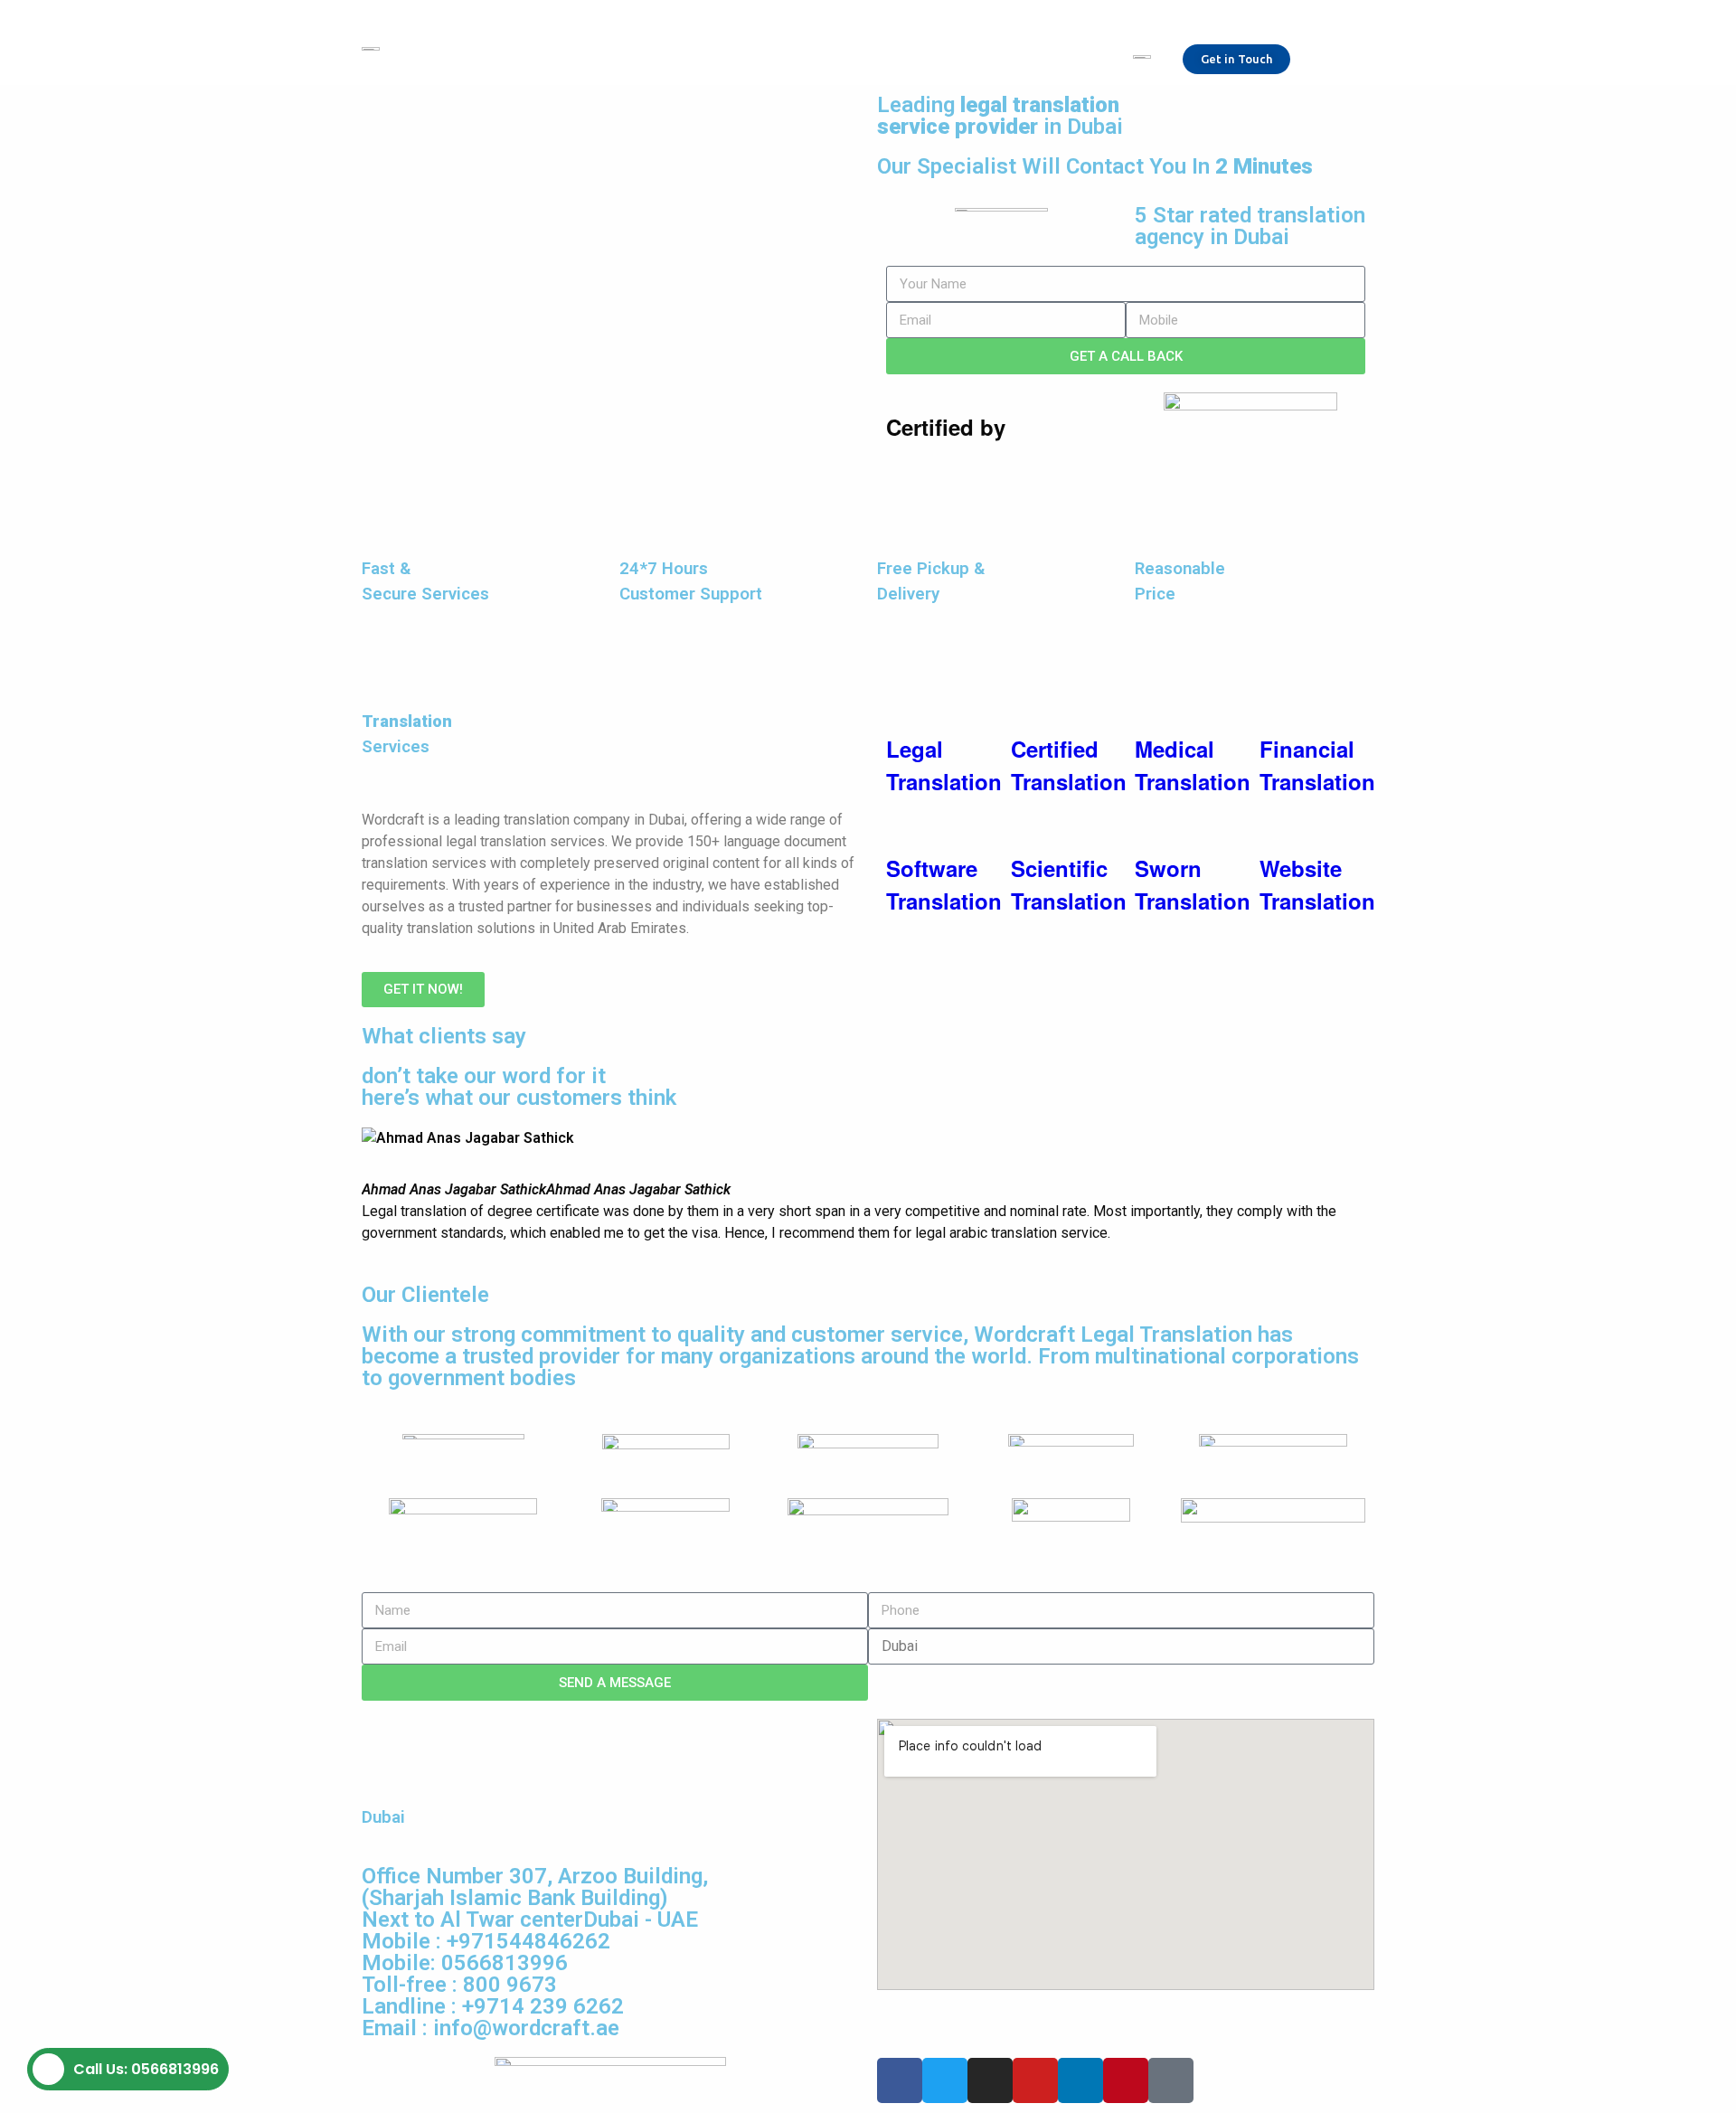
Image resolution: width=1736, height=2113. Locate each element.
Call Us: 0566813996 (146, 2069)
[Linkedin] (1080, 2080)
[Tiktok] (1171, 2080)
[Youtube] (1035, 2080)
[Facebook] (900, 2080)
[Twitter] (945, 2080)
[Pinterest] (1126, 2080)
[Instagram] (990, 2080)
